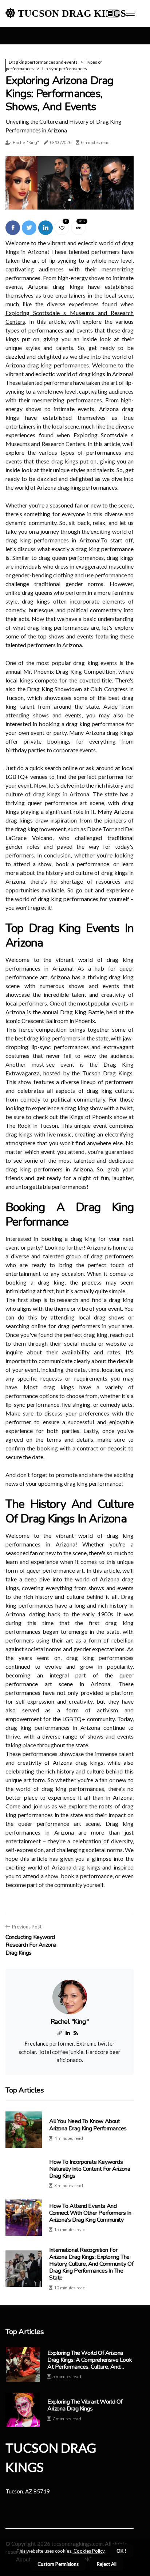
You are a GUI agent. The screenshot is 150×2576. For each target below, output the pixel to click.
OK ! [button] (121, 2551)
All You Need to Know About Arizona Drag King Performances (88, 2125)
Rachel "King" (26, 143)
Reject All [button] (107, 2564)
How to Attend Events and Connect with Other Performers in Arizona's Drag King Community (90, 2213)
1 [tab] (70, 200)
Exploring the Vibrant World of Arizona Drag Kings (85, 2405)
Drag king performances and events (43, 62)
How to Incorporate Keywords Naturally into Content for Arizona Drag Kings (90, 2169)
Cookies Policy (88, 2551)
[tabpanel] (70, 183)
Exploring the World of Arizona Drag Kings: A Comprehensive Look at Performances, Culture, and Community (90, 2360)
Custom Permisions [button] (58, 2564)
